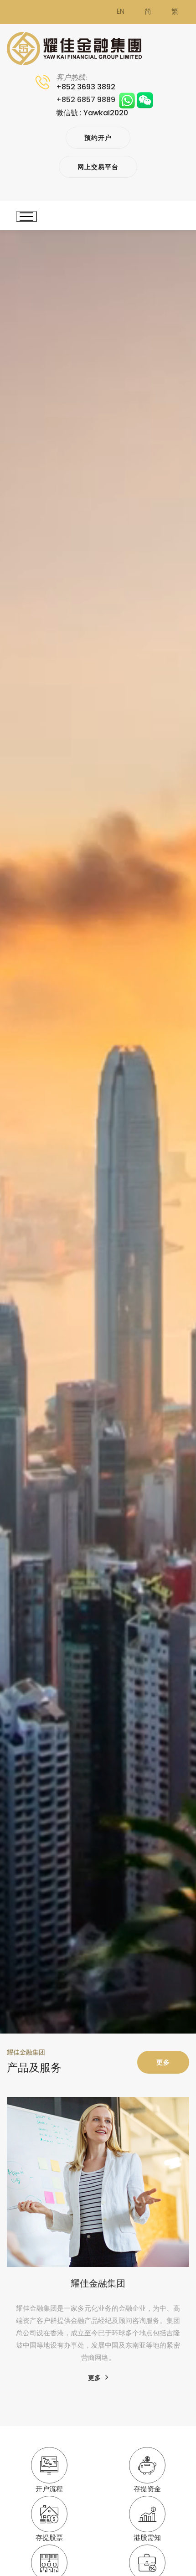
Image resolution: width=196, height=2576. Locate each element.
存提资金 (147, 2489)
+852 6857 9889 (88, 100)
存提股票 (49, 2538)
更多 (163, 2062)
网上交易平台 (98, 167)
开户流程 (49, 2489)
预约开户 (98, 138)
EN (121, 12)
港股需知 (147, 2538)
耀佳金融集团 (98, 2283)
